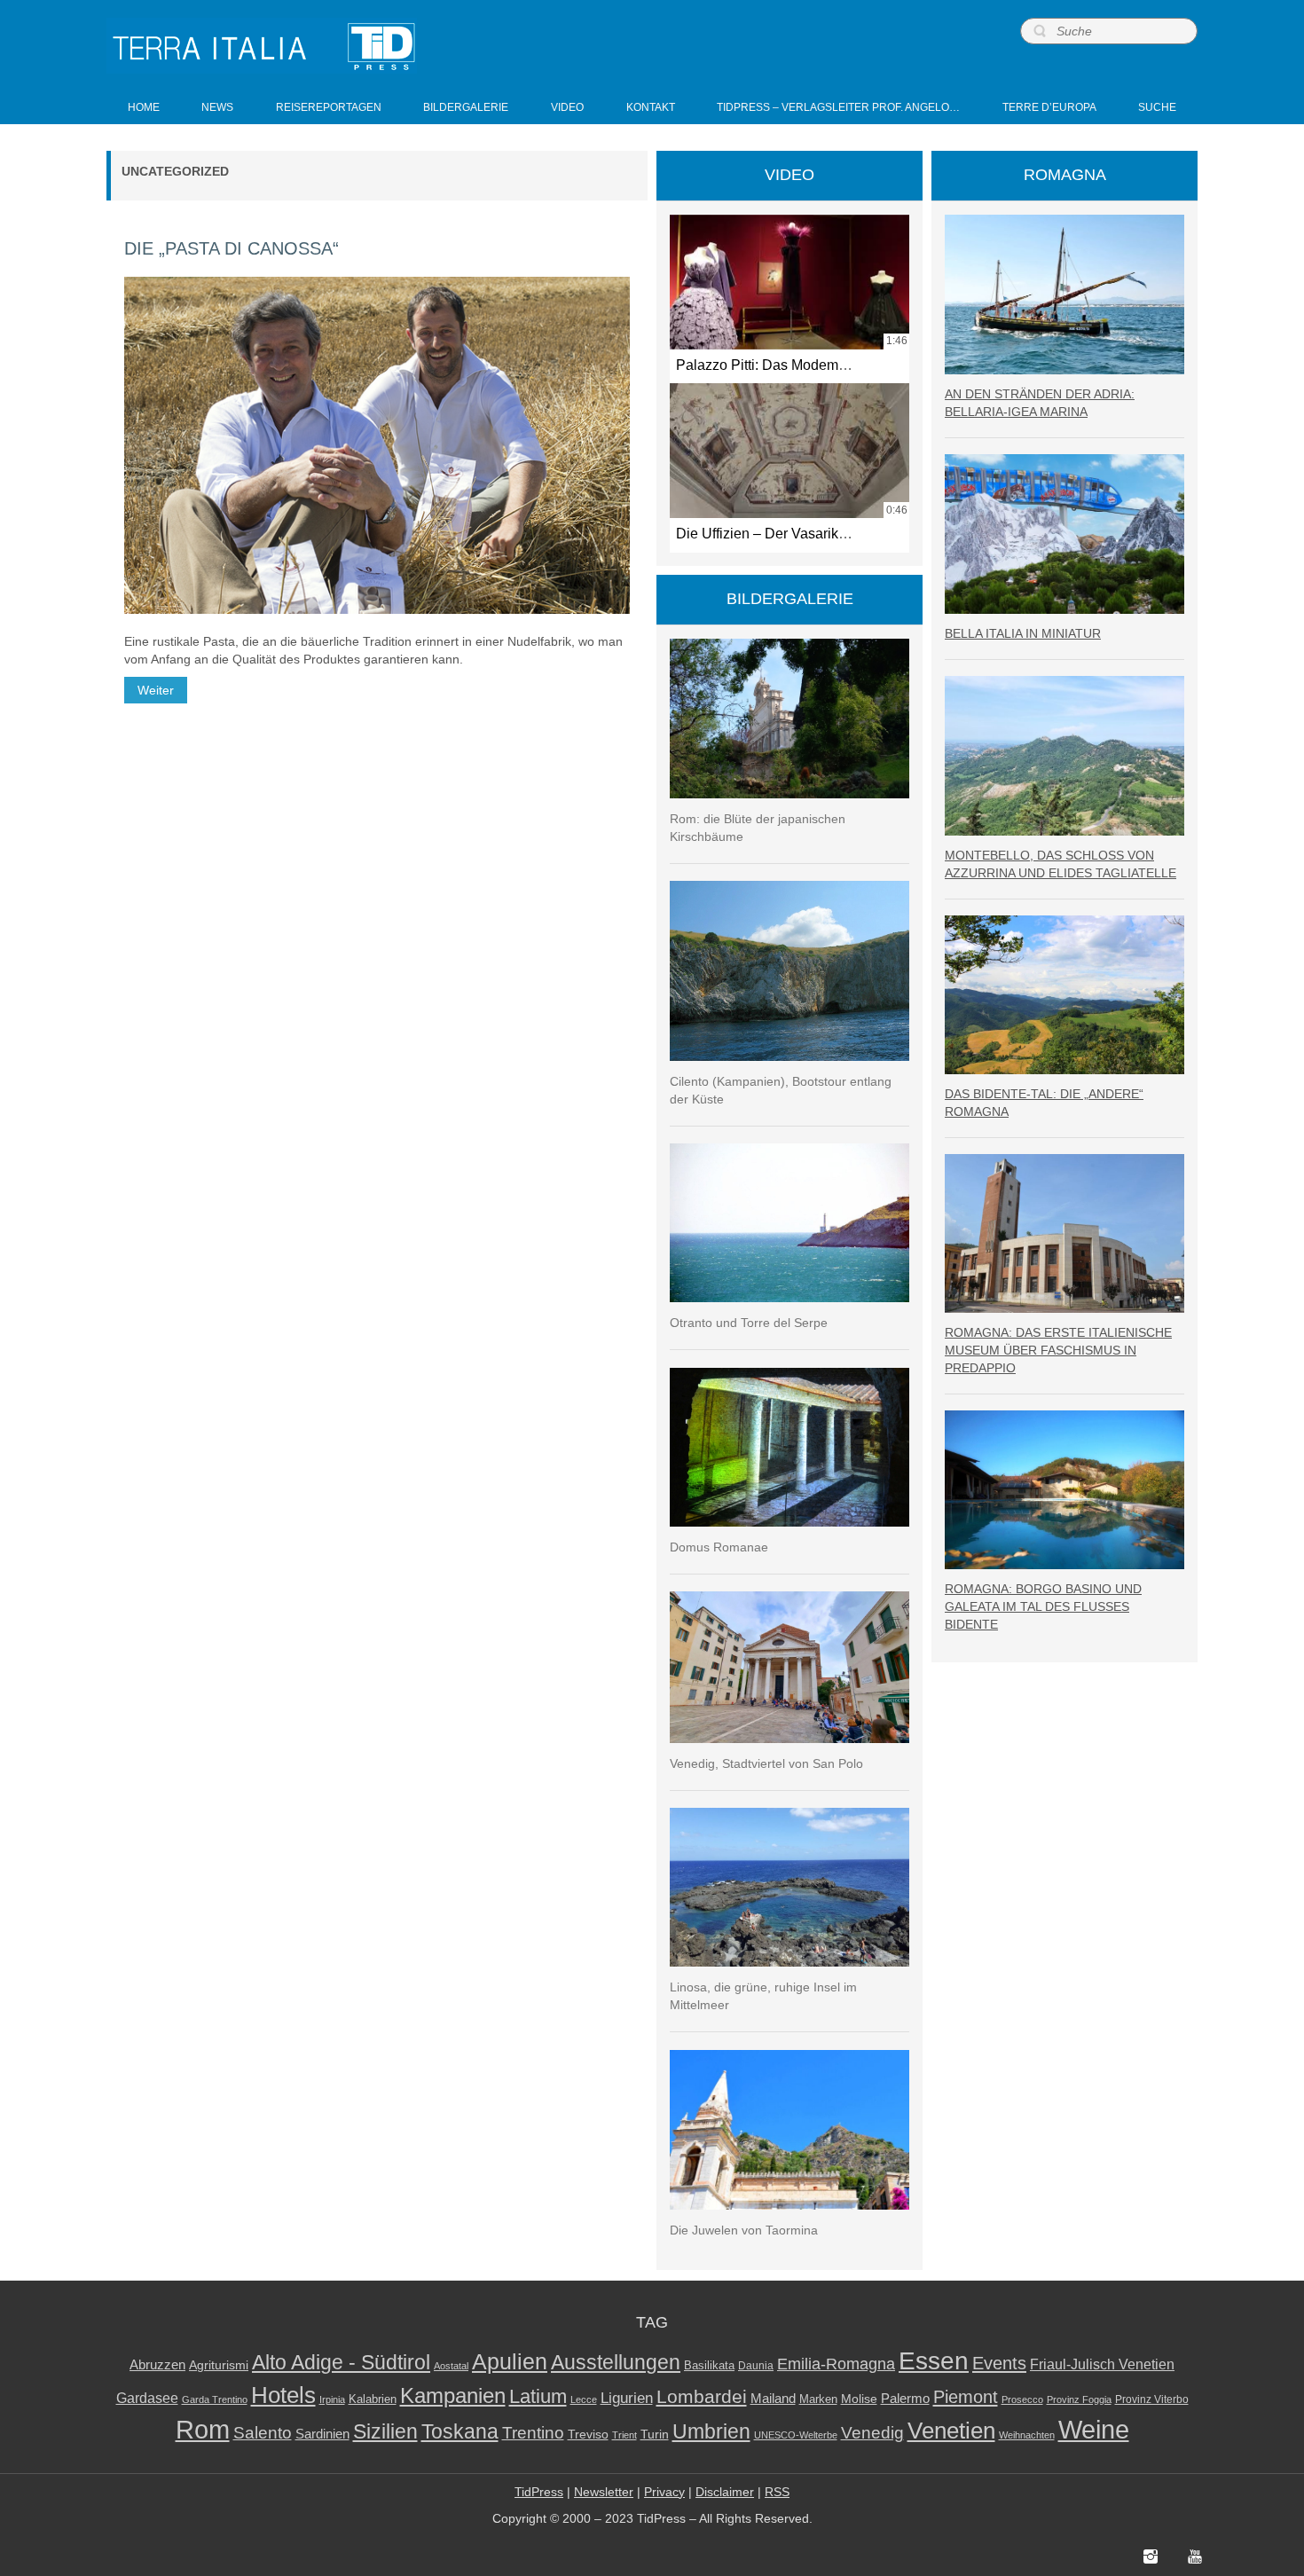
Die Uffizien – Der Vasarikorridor (778, 533)
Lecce (584, 2399)
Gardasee (147, 2398)
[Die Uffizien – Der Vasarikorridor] (789, 451)
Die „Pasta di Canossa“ (232, 248)
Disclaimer (725, 2492)
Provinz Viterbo (1152, 2399)
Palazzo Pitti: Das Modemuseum (778, 365)
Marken (818, 2399)
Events (999, 2363)
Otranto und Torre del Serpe (749, 1323)
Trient (625, 2435)
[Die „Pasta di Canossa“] (377, 445)
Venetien (951, 2431)
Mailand (773, 2399)
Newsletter (604, 2492)
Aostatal (451, 2366)
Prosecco (1022, 2399)
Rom (203, 2430)
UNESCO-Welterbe (796, 2435)
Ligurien (627, 2398)
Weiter (156, 690)
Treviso (588, 2435)
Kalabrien (373, 2399)
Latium (538, 2396)
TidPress (539, 2492)
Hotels (283, 2395)
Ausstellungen (616, 2363)
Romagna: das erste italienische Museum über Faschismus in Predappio (1058, 1350)
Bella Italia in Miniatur (1023, 633)
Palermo (905, 2398)
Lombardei (702, 2396)
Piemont (966, 2397)
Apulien (510, 2361)
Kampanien (453, 2396)
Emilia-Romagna (836, 2364)
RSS (777, 2492)
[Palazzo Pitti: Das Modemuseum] (789, 282)
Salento (263, 2433)
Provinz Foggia (1079, 2399)
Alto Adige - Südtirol (341, 2363)
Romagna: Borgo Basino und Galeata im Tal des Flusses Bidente (1043, 1606)
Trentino (533, 2433)
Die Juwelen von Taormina (744, 2230)
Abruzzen (157, 2364)
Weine (1094, 2429)
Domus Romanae (719, 1547)
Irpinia (332, 2399)
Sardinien (322, 2434)
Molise (859, 2399)
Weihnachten (1027, 2435)
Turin (655, 2435)
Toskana (460, 2431)
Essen (934, 2360)
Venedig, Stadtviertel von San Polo (766, 1763)
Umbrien (711, 2431)
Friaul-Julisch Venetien (1102, 2364)
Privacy (664, 2492)
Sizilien (385, 2431)
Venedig (872, 2432)
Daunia (756, 2366)
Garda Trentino (215, 2399)
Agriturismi (219, 2365)
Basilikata (709, 2365)
